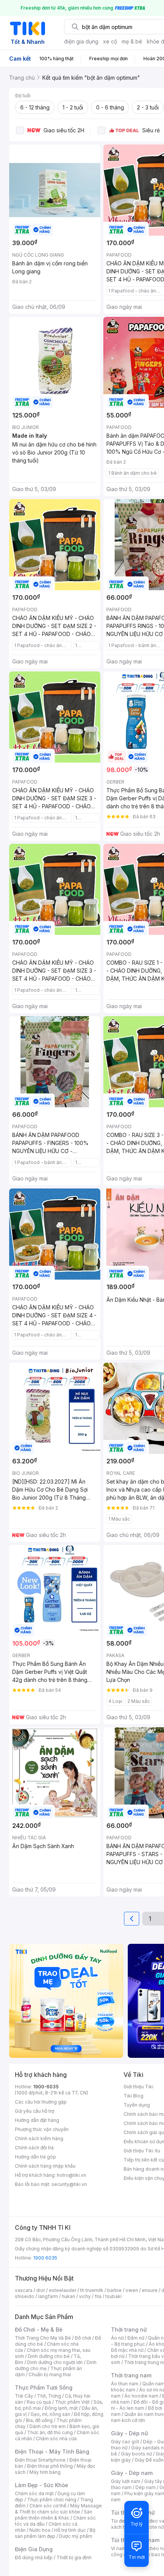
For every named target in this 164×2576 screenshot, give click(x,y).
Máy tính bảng (45, 2472)
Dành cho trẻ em (47, 2426)
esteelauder (63, 2290)
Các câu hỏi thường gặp (41, 2102)
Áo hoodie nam (141, 2396)
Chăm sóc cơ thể (48, 2506)
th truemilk (92, 2290)
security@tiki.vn (69, 2184)
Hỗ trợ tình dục (70, 2530)
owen (132, 2290)
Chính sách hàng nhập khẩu (45, 2166)
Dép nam (146, 2487)
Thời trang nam (131, 2375)
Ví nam (118, 2548)
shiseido (25, 2296)
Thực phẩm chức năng (52, 2500)
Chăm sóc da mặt (34, 2493)
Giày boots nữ (136, 2454)
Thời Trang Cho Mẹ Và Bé (43, 2338)
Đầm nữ (136, 2338)
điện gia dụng (81, 41)
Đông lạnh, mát (61, 2408)
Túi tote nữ (152, 2527)
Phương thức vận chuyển (42, 2129)
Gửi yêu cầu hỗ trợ (35, 2111)
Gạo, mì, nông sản (50, 2414)
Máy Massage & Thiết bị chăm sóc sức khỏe (58, 2509)
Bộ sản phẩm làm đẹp (55, 2533)
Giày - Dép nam (132, 2473)
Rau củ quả (39, 2402)
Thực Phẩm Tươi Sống (44, 2387)
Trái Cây (24, 2396)
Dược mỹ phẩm (76, 2536)
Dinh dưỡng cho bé (49, 2356)
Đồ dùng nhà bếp (34, 2558)
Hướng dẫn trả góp (35, 2157)
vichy (85, 2296)
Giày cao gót (125, 2442)
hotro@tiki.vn (72, 2175)
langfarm (48, 2296)
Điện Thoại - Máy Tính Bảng (52, 2452)
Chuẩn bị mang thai (50, 2374)
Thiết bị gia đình (74, 2558)
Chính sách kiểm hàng (39, 2138)
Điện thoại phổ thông (50, 2466)
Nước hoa (40, 2530)
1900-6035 (46, 2087)
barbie (114, 2290)
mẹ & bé (132, 41)
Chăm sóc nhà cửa (56, 2439)
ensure (150, 2290)
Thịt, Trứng (49, 2396)
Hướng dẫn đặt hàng (37, 2120)
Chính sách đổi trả (34, 2148)
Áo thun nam (125, 2384)
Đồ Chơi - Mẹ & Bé (39, 2329)
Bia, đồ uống (39, 2420)
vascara (24, 2290)
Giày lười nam (126, 2481)
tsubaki (113, 2296)
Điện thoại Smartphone (40, 2460)
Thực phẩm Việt (72, 2402)
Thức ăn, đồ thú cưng (50, 2432)
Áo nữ (117, 2338)
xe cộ (110, 41)
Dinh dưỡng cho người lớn (55, 2362)
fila (98, 2296)
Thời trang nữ (129, 2329)
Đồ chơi (83, 2338)
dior (41, 2290)
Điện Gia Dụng (34, 2549)
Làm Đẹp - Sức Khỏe (42, 2485)
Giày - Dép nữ (129, 2433)
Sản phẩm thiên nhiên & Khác (54, 2515)
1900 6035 (45, 2258)
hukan (68, 2296)
